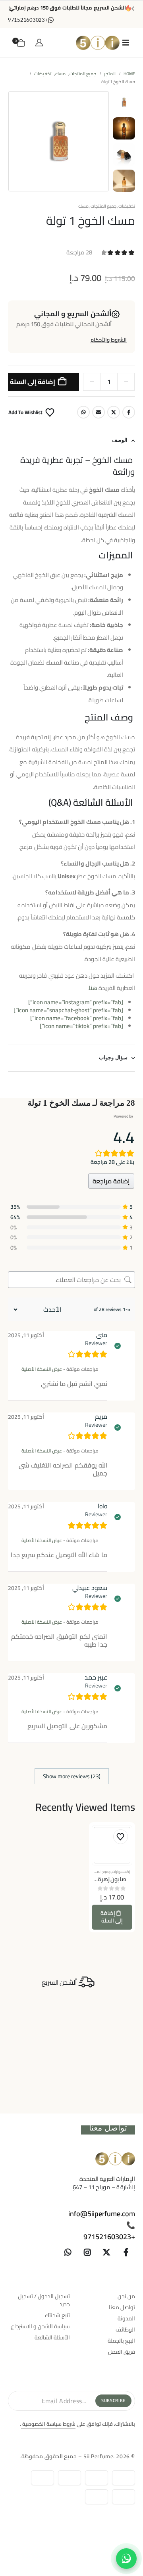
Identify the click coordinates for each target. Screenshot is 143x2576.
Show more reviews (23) (72, 1776)
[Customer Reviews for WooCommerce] (96, 1117)
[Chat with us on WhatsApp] (126, 2559)
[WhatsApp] (68, 2252)
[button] (107, 141)
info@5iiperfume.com (102, 2214)
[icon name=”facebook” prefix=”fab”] (77, 1018)
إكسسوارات (121, 1872)
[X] (107, 2252)
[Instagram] (87, 2252)
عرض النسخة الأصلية (42, 1369)
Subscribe (113, 2400)
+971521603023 (109, 2237)
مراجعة (79, 252)
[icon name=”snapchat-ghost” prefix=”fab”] (68, 1010)
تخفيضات (127, 206)
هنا (93, 988)
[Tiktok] (48, 2252)
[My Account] (39, 42)
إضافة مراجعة (111, 1181)
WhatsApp (83, 412)
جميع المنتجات (103, 206)
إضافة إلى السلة (33, 382)
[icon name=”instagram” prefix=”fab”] (76, 1002)
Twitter (114, 412)
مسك (83, 206)
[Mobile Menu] (126, 42)
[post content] (112, 1845)
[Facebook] (126, 2252)
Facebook (129, 412)
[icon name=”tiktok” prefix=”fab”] (81, 1026)
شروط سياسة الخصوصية (48, 2424)
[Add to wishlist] (121, 1837)
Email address (99, 412)
